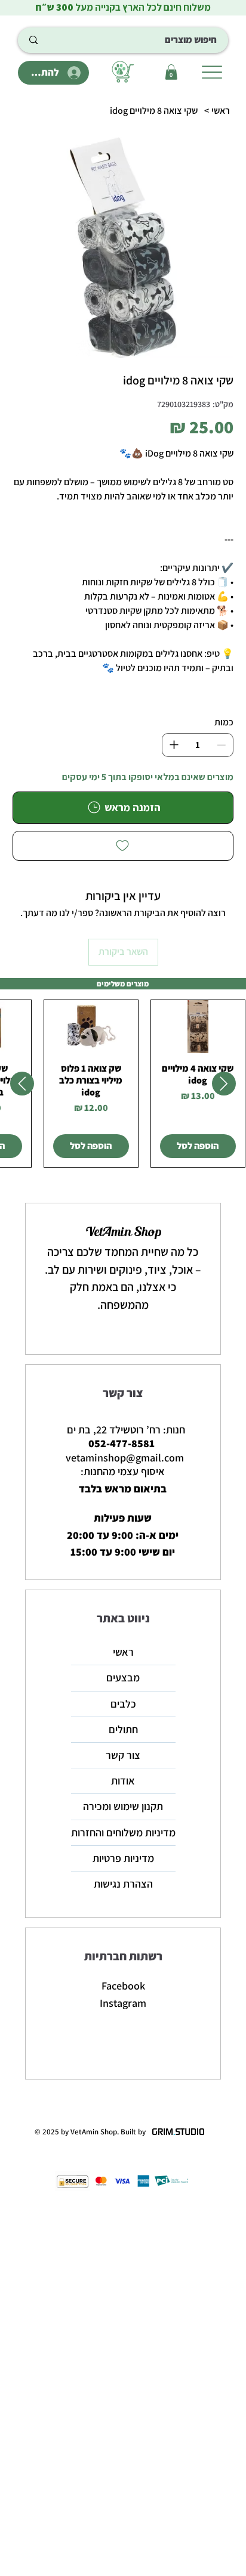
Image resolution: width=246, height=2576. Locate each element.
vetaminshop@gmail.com (125, 1458)
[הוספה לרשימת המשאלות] (123, 846)
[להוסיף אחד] (174, 745)
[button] (171, 72)
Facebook (123, 1986)
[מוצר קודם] (224, 1084)
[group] (123, 1083)
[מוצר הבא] (22, 1084)
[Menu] (212, 72)
